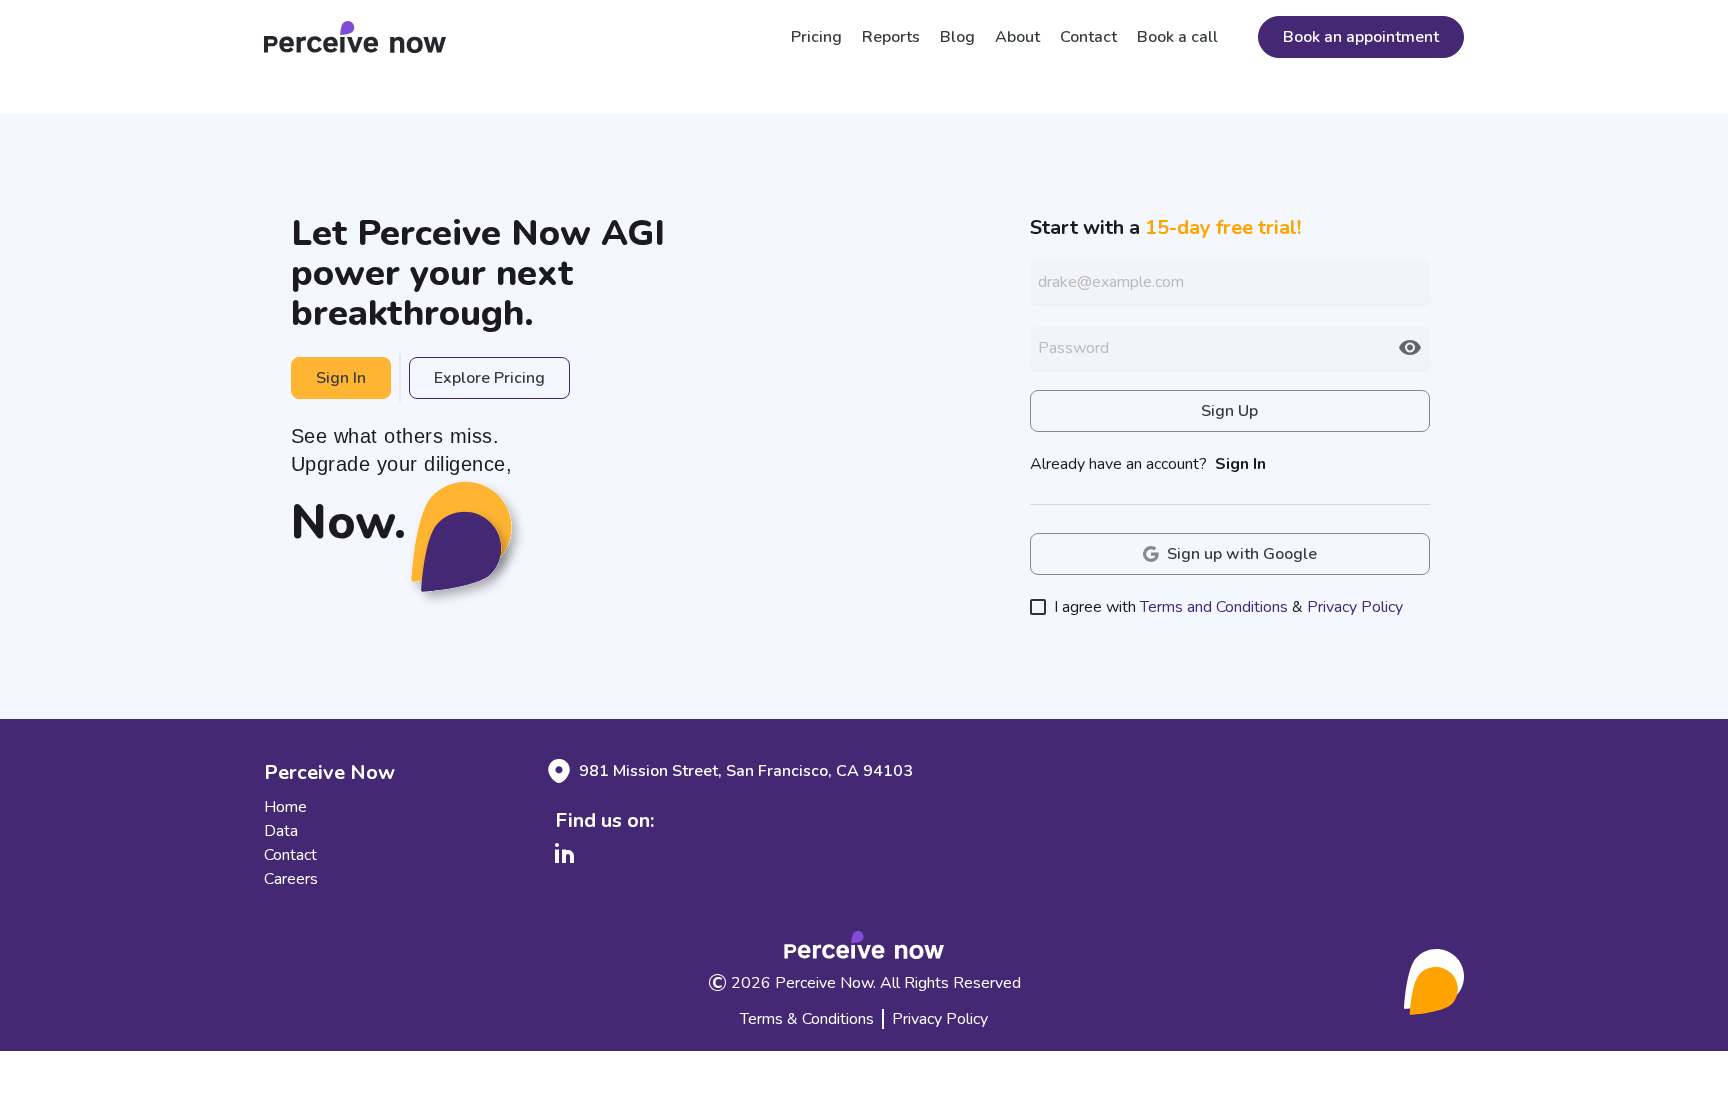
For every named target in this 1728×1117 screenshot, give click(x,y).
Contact (290, 855)
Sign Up (1229, 411)
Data (281, 831)
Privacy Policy (1355, 607)
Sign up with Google (1242, 554)
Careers (291, 879)
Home (285, 807)
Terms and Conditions (1214, 607)
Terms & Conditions (807, 1019)
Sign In (341, 378)
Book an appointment (1361, 37)
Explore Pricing (489, 378)
